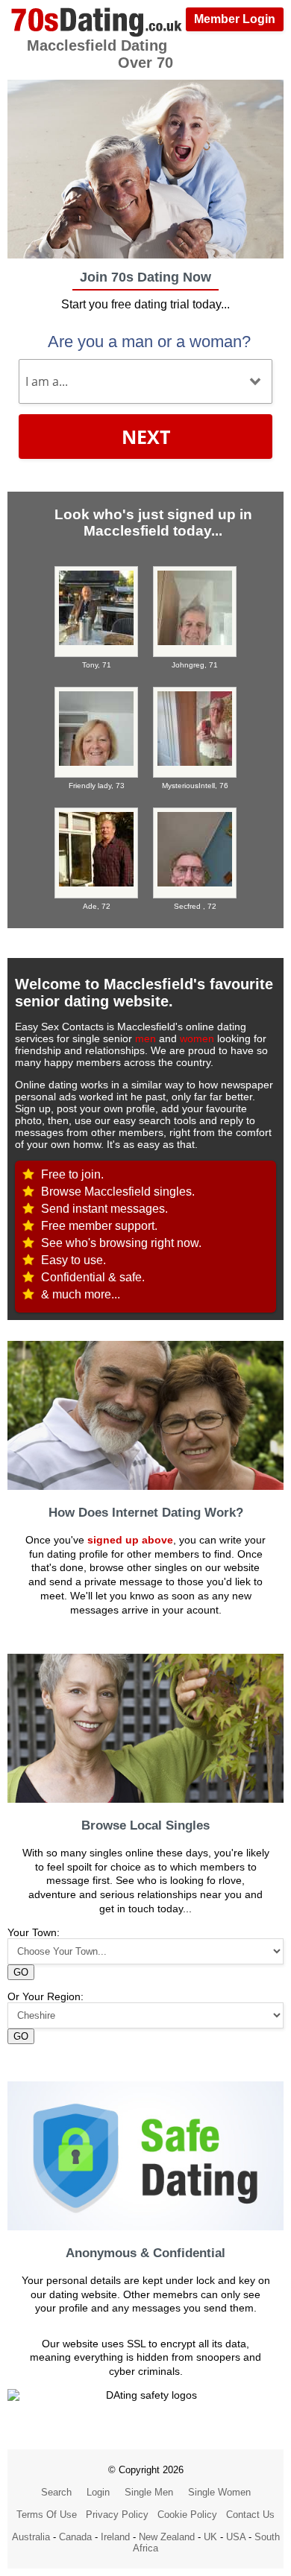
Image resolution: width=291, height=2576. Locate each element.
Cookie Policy (187, 2515)
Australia (31, 2537)
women (197, 1038)
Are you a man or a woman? (149, 342)
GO (21, 1972)
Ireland (115, 2537)
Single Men (149, 2492)
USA (236, 2537)
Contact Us (250, 2515)
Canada (75, 2537)
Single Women (219, 2492)
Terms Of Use (47, 2515)
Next (146, 437)
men (145, 1038)
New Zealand (167, 2537)
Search (56, 2492)
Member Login (235, 19)
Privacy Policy (117, 2515)
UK (210, 2537)
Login (98, 2492)
